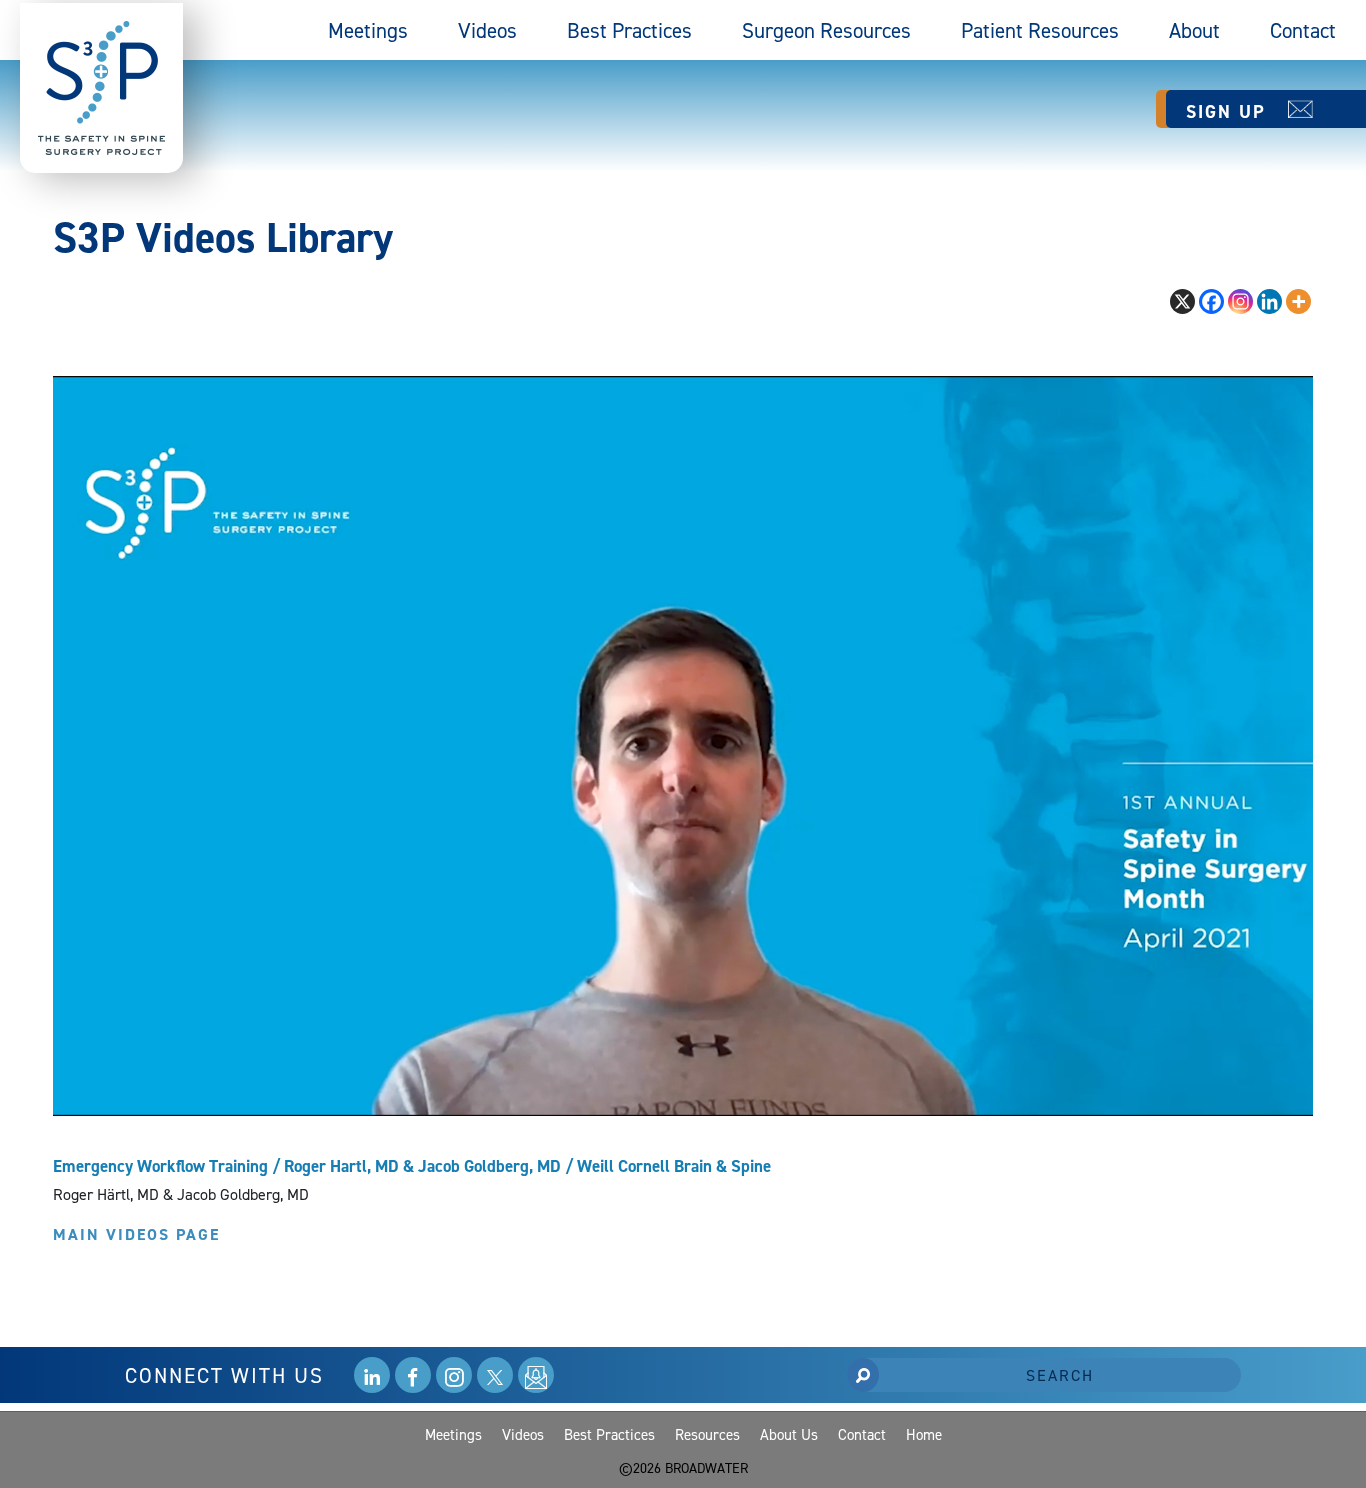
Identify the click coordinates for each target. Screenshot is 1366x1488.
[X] (1182, 301)
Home (924, 1434)
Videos (487, 30)
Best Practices (629, 30)
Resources (707, 1434)
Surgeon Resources (826, 30)
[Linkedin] (1269, 301)
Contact (1303, 30)
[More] (1298, 301)
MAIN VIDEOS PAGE (136, 1234)
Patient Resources (1040, 30)
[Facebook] (1211, 301)
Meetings (368, 30)
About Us (789, 1434)
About (1194, 30)
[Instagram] (1240, 301)
